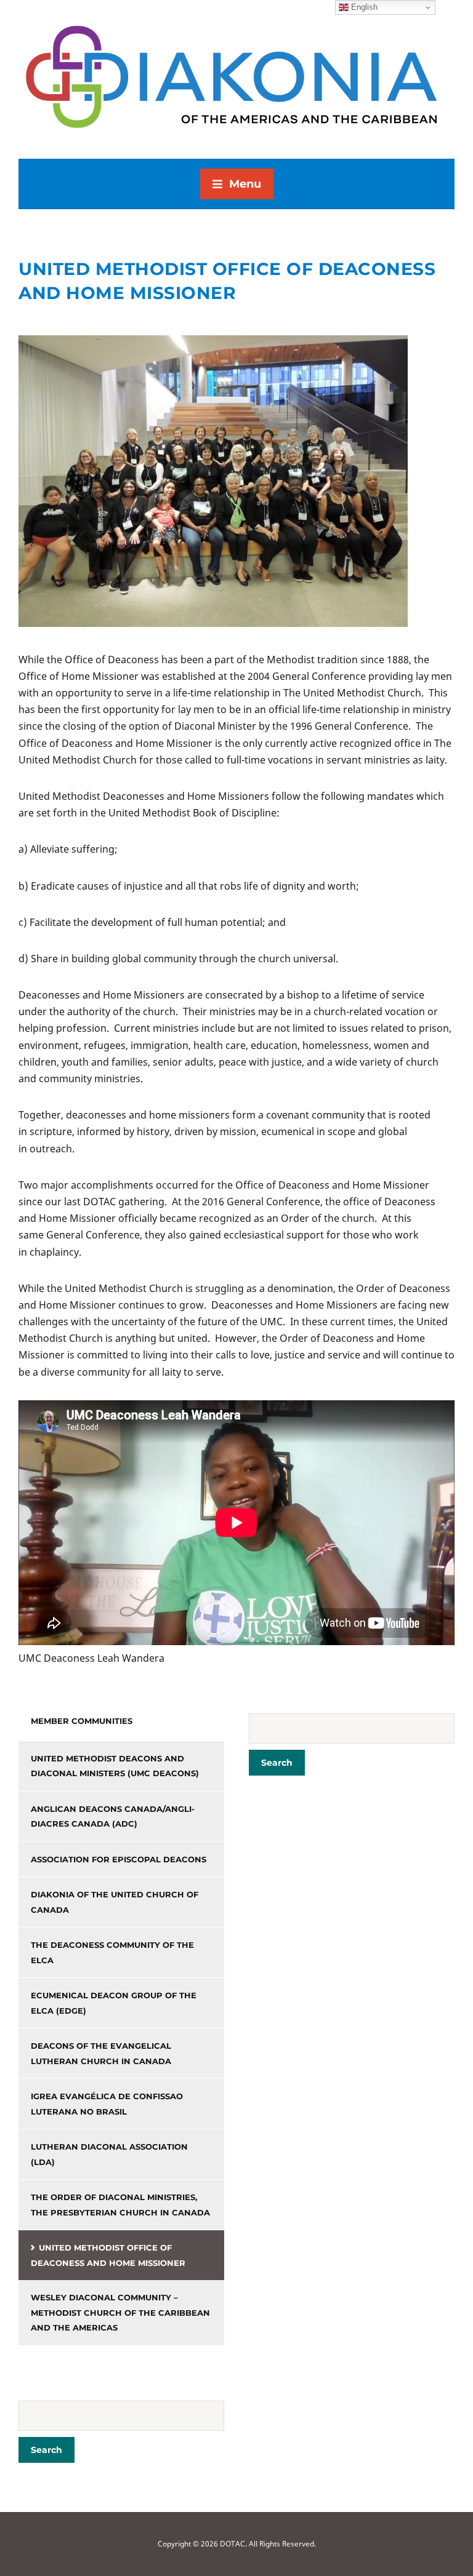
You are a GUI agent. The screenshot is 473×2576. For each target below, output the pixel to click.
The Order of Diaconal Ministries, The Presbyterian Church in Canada (120, 2205)
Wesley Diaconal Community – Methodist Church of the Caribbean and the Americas (120, 2312)
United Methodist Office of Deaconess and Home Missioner (108, 2255)
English (363, 7)
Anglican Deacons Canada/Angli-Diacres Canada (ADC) (113, 1816)
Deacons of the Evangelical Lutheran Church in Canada (101, 2053)
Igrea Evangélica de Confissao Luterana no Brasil (107, 2104)
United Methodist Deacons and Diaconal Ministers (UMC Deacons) (115, 1766)
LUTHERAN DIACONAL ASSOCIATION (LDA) (109, 2154)
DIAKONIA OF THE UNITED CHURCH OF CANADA (115, 1902)
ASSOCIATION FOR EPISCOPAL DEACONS (119, 1859)
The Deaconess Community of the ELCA (112, 1952)
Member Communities (82, 1721)
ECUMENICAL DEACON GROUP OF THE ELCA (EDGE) (114, 2003)
